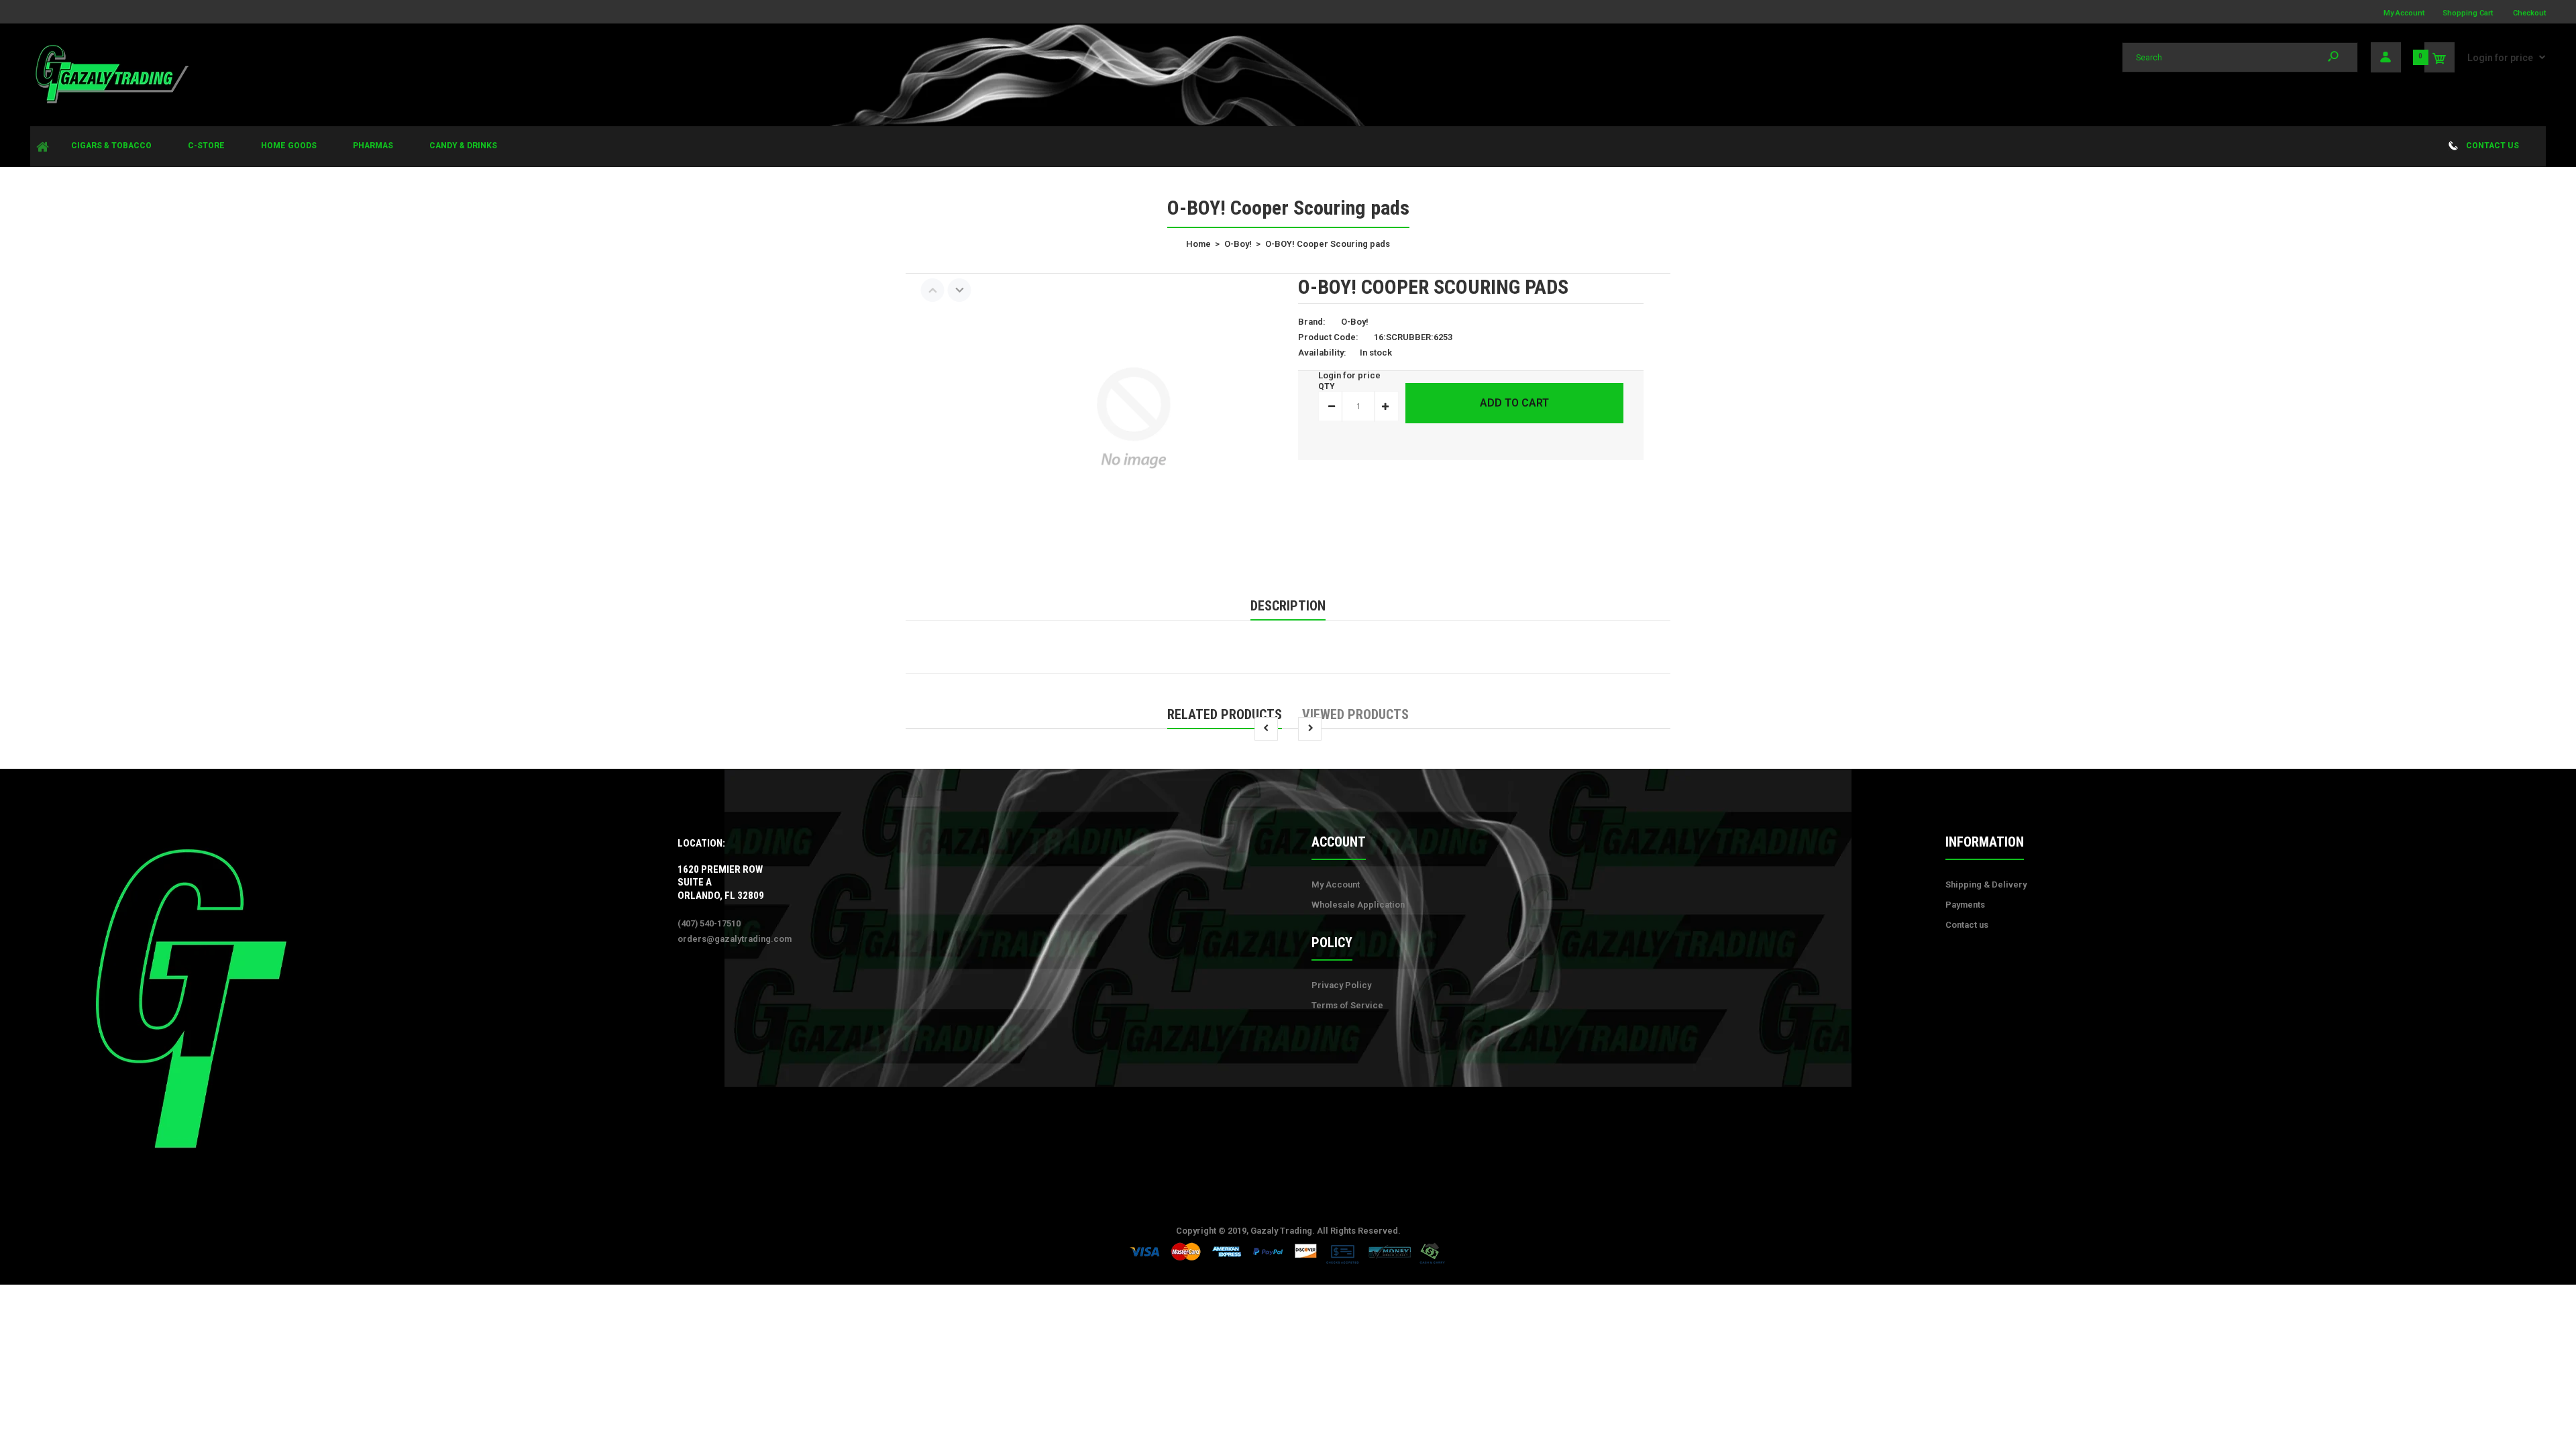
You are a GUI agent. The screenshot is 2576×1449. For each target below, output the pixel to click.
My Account (2404, 13)
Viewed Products (1355, 714)
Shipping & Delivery (1986, 884)
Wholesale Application (1358, 905)
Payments (1965, 905)
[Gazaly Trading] (111, 102)
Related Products (1225, 714)
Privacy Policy (1341, 985)
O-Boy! (1355, 322)
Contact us (1967, 925)
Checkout (2529, 13)
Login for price (2500, 58)
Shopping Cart (2468, 13)
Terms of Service (1347, 1005)
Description (1288, 606)
